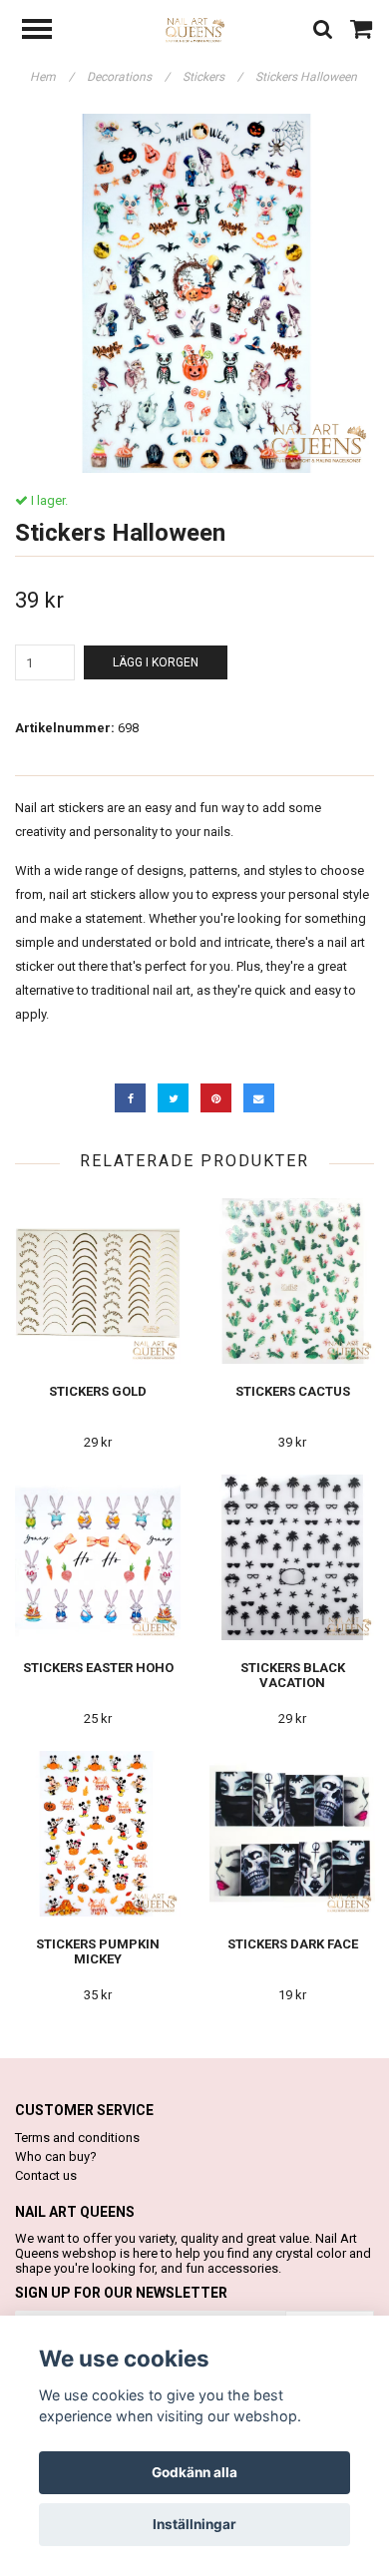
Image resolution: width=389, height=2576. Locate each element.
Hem (52, 77)
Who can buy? (56, 2156)
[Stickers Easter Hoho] (98, 1558)
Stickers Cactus (293, 1391)
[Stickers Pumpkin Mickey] (98, 1834)
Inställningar (194, 2524)
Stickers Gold (98, 1391)
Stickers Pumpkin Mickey (98, 1951)
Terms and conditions (77, 2138)
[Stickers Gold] (98, 1282)
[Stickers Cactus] (292, 1282)
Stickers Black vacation (293, 1675)
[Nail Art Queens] (195, 29)
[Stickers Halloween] (194, 293)
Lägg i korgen (156, 662)
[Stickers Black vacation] (292, 1558)
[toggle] (47, 31)
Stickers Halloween (308, 77)
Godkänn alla (194, 2472)
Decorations (128, 77)
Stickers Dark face (293, 1944)
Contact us (46, 2175)
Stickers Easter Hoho (98, 1668)
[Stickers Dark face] (292, 1834)
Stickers (212, 77)
